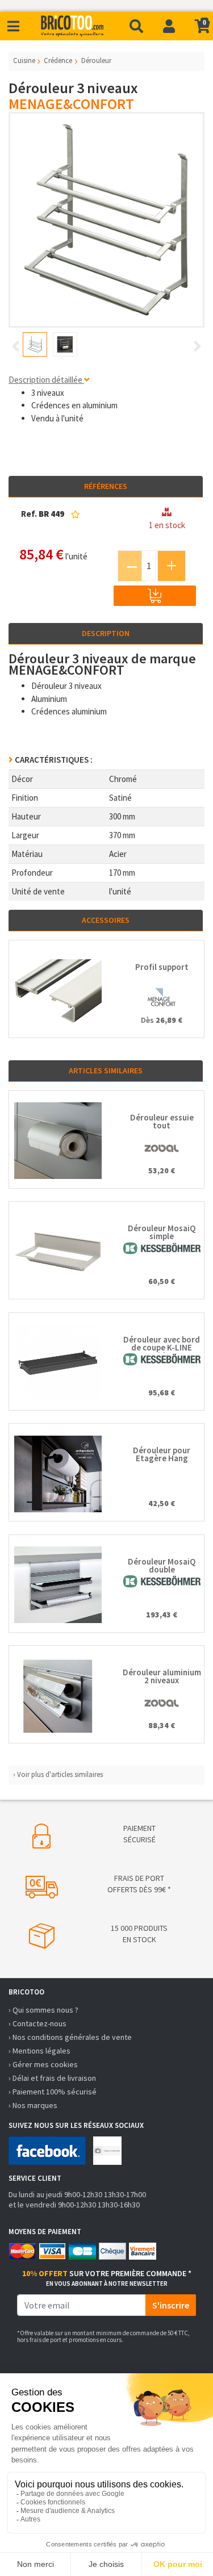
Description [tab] (106, 633)
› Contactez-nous (37, 2023)
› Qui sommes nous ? (43, 2010)
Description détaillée (46, 380)
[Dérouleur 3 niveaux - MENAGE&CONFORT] (106, 220)
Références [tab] (106, 486)
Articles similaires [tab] (106, 1070)
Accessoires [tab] (106, 920)
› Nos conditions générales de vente (70, 2037)
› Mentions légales (39, 2051)
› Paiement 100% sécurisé (53, 2092)
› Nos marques (33, 2105)
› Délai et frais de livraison (52, 2078)
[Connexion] (169, 26)
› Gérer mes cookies (43, 2064)
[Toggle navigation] (13, 26)
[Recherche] (136, 26)
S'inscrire (171, 2305)
